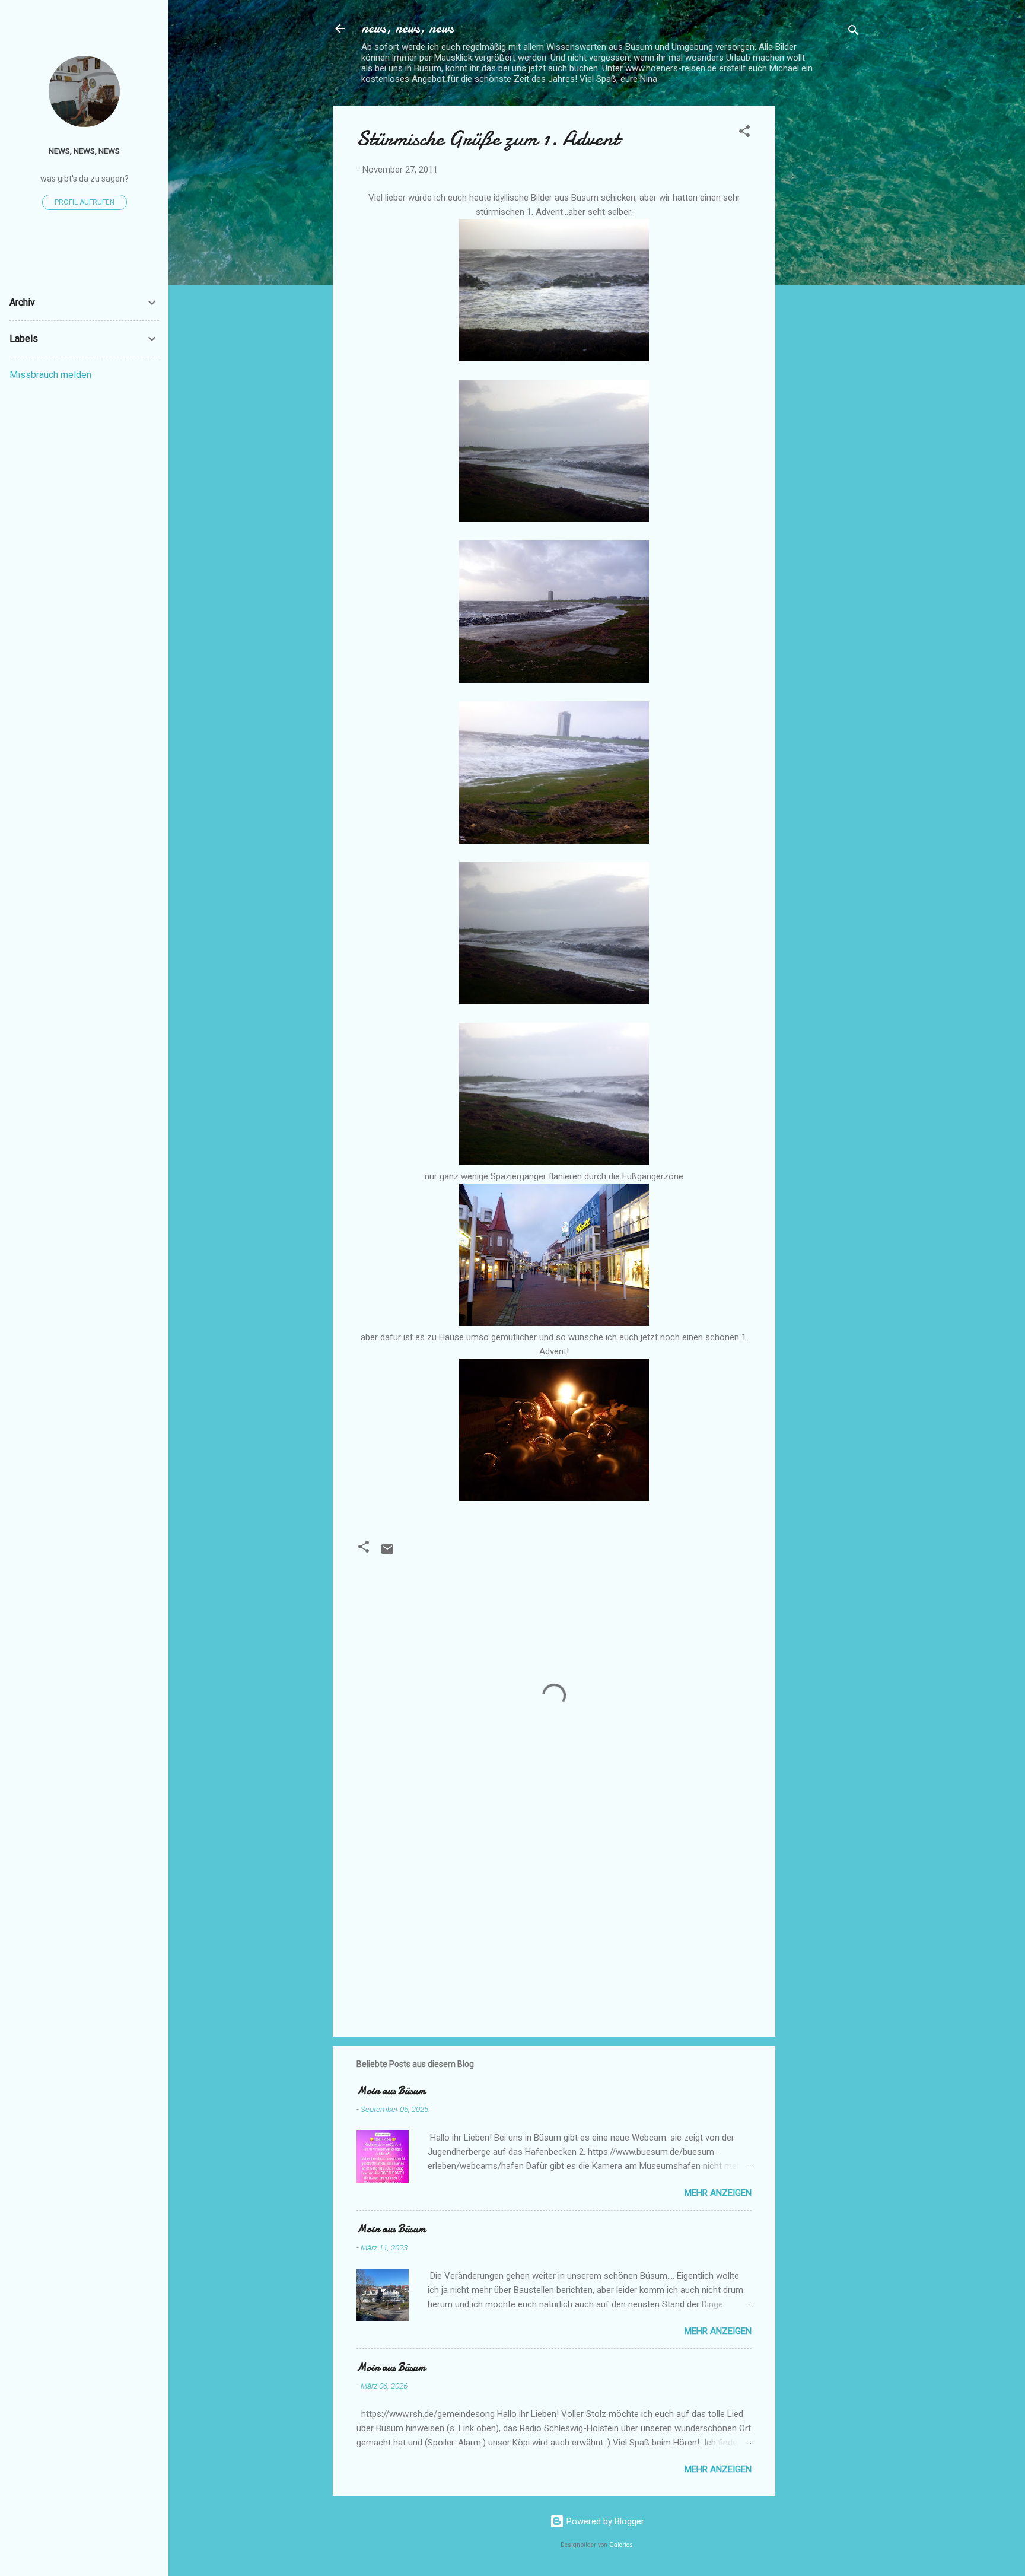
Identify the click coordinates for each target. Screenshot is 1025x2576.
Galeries (621, 2545)
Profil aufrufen (85, 202)
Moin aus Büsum (391, 2091)
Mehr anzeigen (718, 2193)
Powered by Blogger (604, 2521)
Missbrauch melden (50, 375)
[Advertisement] (823, 284)
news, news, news (408, 28)
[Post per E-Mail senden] (387, 1553)
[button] (744, 133)
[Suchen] (854, 32)
